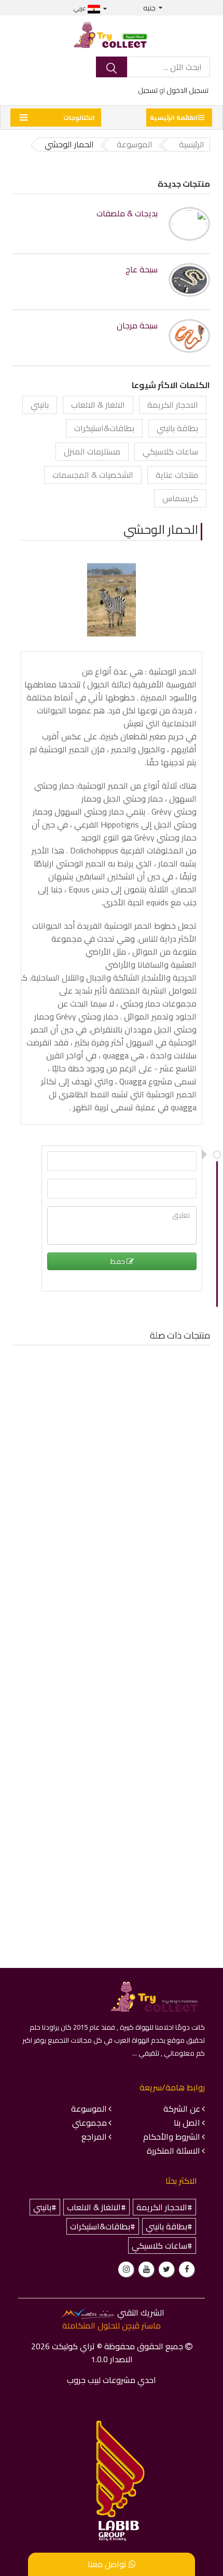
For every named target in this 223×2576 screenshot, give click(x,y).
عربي (81, 8)
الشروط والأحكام (172, 2137)
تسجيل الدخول (187, 90)
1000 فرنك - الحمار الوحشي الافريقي (142, 1482)
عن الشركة (182, 2109)
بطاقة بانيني (177, 428)
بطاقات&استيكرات (104, 428)
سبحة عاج (142, 270)
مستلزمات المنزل (92, 451)
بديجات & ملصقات (127, 213)
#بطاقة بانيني (169, 2226)
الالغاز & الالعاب (98, 405)
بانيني (40, 405)
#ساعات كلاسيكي (162, 2246)
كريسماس (180, 498)
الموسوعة (89, 2109)
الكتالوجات (79, 118)
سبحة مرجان (137, 326)
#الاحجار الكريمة (164, 2207)
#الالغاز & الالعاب (96, 2207)
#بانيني (45, 2207)
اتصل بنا (187, 2123)
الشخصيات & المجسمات (93, 475)
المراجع (94, 2137)
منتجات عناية (177, 475)
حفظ (119, 1261)
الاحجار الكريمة (173, 405)
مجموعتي (89, 2123)
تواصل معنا (108, 2564)
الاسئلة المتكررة (173, 2151)
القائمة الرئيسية (174, 118)
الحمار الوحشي (161, 529)
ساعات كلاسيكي (170, 451)
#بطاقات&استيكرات (103, 2226)
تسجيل (148, 90)
